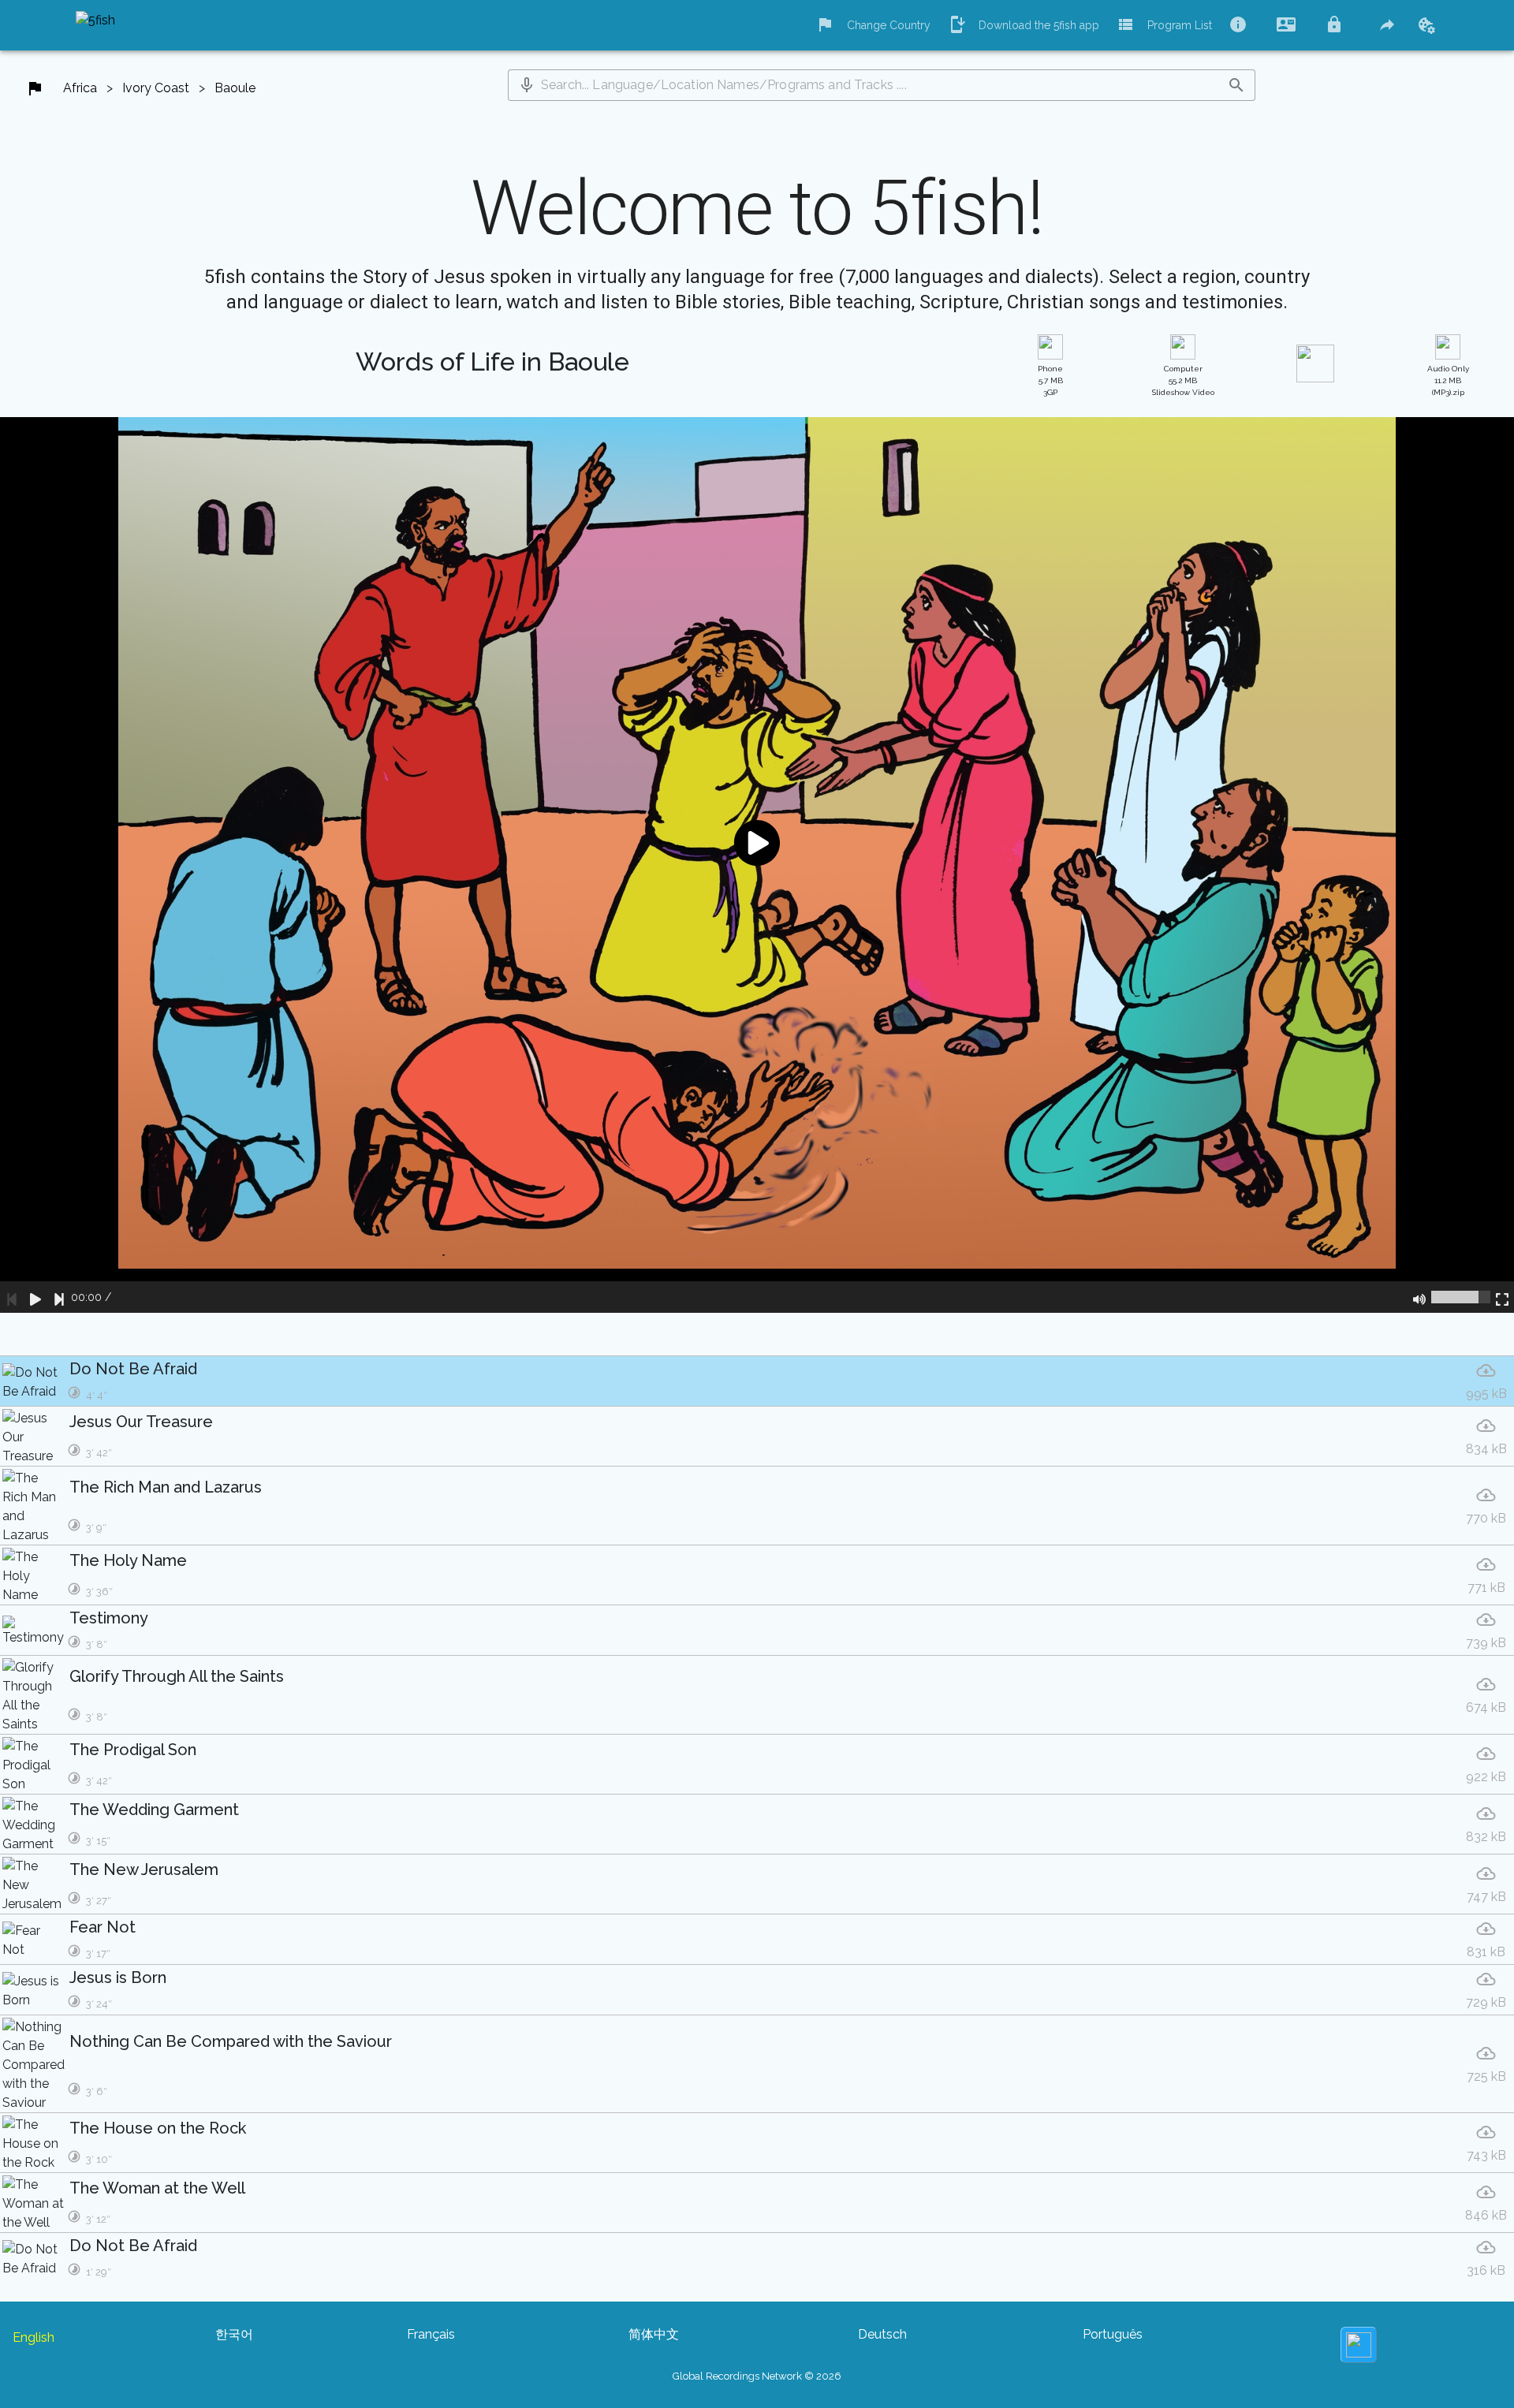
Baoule (235, 88)
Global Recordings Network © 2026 (757, 2376)
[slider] (1461, 1297)
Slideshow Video (1183, 380)
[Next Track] (59, 1297)
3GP (1050, 380)
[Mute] (1419, 1297)
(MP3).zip (1448, 380)
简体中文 (654, 2334)
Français (431, 2334)
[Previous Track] (12, 1297)
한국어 (234, 2334)
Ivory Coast (156, 88)
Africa (80, 88)
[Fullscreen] (1502, 1297)
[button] (527, 85)
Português (1113, 2334)
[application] (757, 865)
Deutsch (882, 2334)
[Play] (35, 1297)
